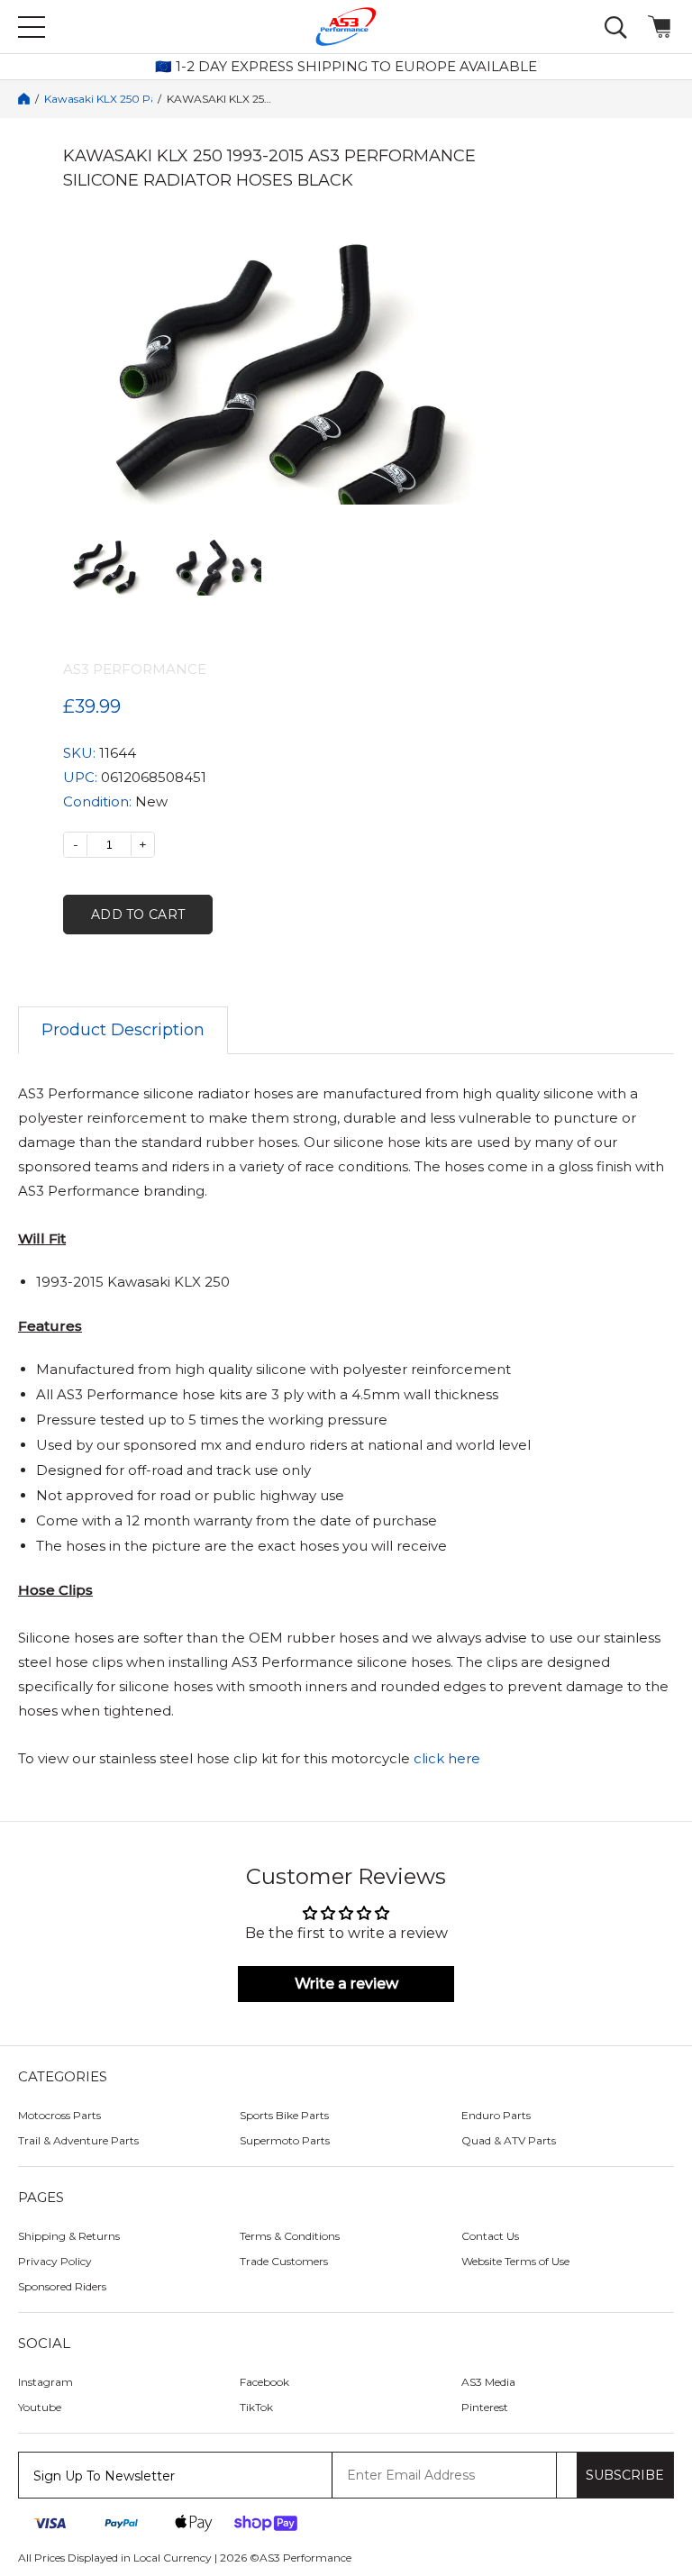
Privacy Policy (55, 2261)
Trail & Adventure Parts (78, 2140)
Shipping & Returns (69, 2236)
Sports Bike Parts (284, 2115)
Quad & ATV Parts (509, 2140)
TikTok (256, 2407)
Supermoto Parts (285, 2140)
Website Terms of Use (515, 2261)
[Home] (24, 99)
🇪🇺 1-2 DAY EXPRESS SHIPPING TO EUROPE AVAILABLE (346, 67)
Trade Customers (284, 2261)
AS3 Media (488, 2382)
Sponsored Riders (62, 2286)
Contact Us (490, 2236)
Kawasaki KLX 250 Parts (98, 99)
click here (447, 1758)
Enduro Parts (496, 2115)
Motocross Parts (59, 2115)
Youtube (40, 2407)
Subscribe (625, 2475)
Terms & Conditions (290, 2236)
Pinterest (485, 2407)
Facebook (264, 2382)
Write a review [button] (346, 1984)
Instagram (46, 2382)
